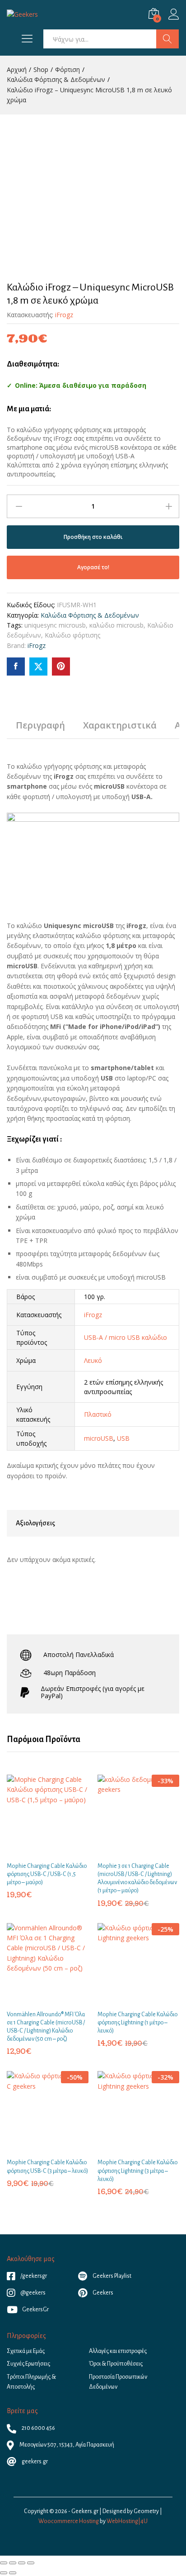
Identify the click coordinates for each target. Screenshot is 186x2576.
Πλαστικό (98, 1414)
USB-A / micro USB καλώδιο (126, 1337)
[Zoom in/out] (31, 2563)
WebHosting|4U (127, 2521)
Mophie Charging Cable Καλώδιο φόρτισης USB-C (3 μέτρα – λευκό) (47, 2167)
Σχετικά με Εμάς (26, 2351)
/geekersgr (33, 2276)
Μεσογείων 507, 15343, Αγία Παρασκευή (66, 2445)
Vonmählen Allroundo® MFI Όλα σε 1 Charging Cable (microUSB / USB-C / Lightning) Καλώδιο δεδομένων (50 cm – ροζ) (46, 2027)
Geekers (102, 2293)
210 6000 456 (38, 2428)
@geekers (33, 2293)
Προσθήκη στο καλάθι (93, 537)
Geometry (146, 2511)
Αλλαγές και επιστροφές (118, 2351)
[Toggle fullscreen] (22, 2563)
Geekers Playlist (112, 2276)
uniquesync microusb (55, 625)
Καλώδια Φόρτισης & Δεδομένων (90, 615)
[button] (37, 1851)
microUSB (99, 1438)
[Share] (13, 2563)
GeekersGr (35, 2309)
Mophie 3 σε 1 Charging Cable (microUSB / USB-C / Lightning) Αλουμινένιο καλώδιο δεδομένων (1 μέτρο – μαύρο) (137, 1878)
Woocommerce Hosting (69, 2521)
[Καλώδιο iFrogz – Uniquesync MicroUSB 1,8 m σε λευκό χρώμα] (16, 667)
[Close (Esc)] (4, 2563)
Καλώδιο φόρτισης (72, 635)
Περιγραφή (40, 725)
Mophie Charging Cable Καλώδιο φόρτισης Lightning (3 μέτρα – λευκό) (137, 2171)
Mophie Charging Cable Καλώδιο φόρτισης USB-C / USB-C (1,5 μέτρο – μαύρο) (47, 1874)
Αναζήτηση (167, 39)
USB (123, 1438)
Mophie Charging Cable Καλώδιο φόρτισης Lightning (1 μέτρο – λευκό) (137, 2023)
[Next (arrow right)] (13, 2573)
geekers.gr (34, 2462)
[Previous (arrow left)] (4, 2573)
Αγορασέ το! (93, 567)
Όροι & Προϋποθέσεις (116, 2364)
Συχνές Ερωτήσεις (28, 2364)
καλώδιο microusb (116, 625)
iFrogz (64, 315)
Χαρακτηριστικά (120, 725)
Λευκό (93, 1360)
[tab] (40, 729)
